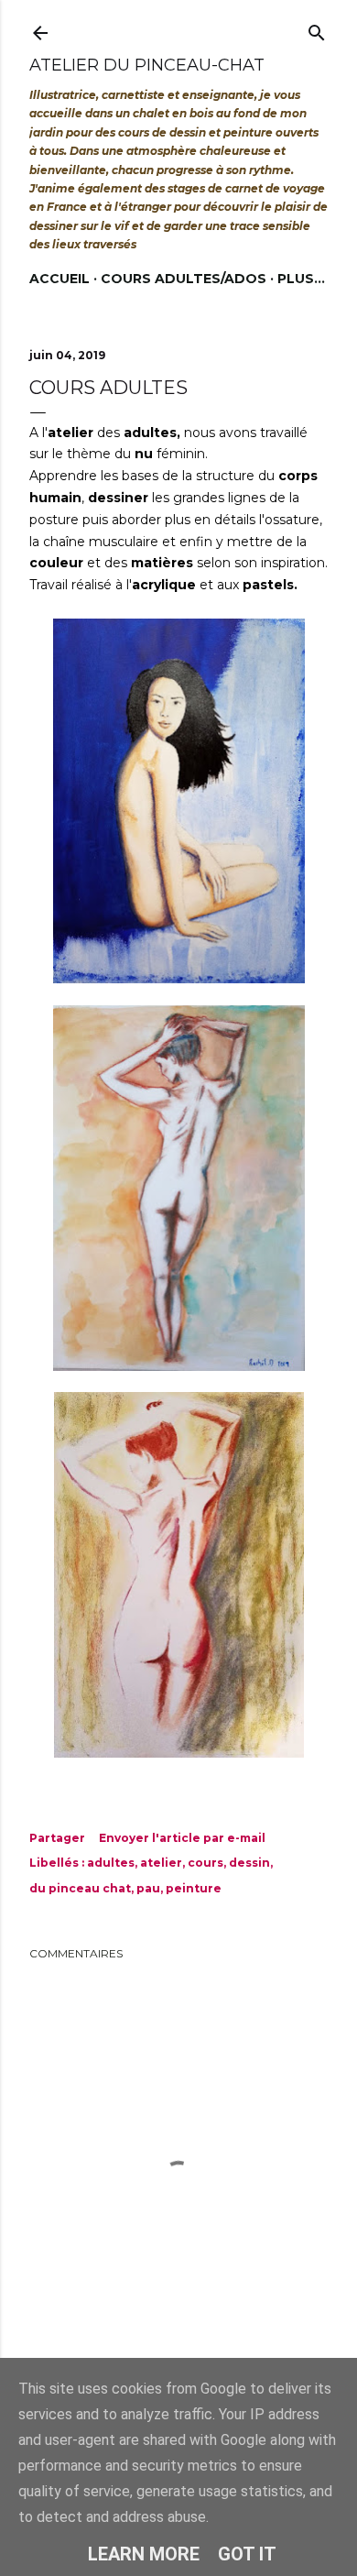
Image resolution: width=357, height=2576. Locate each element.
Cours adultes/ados (184, 279)
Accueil (59, 279)
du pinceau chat (80, 1888)
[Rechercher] (317, 29)
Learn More (144, 2554)
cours (206, 1863)
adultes (111, 1863)
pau (148, 1888)
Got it (247, 2554)
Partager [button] (57, 1838)
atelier (161, 1863)
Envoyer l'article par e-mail (182, 1838)
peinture (194, 1888)
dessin (249, 1863)
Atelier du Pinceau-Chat (147, 65)
